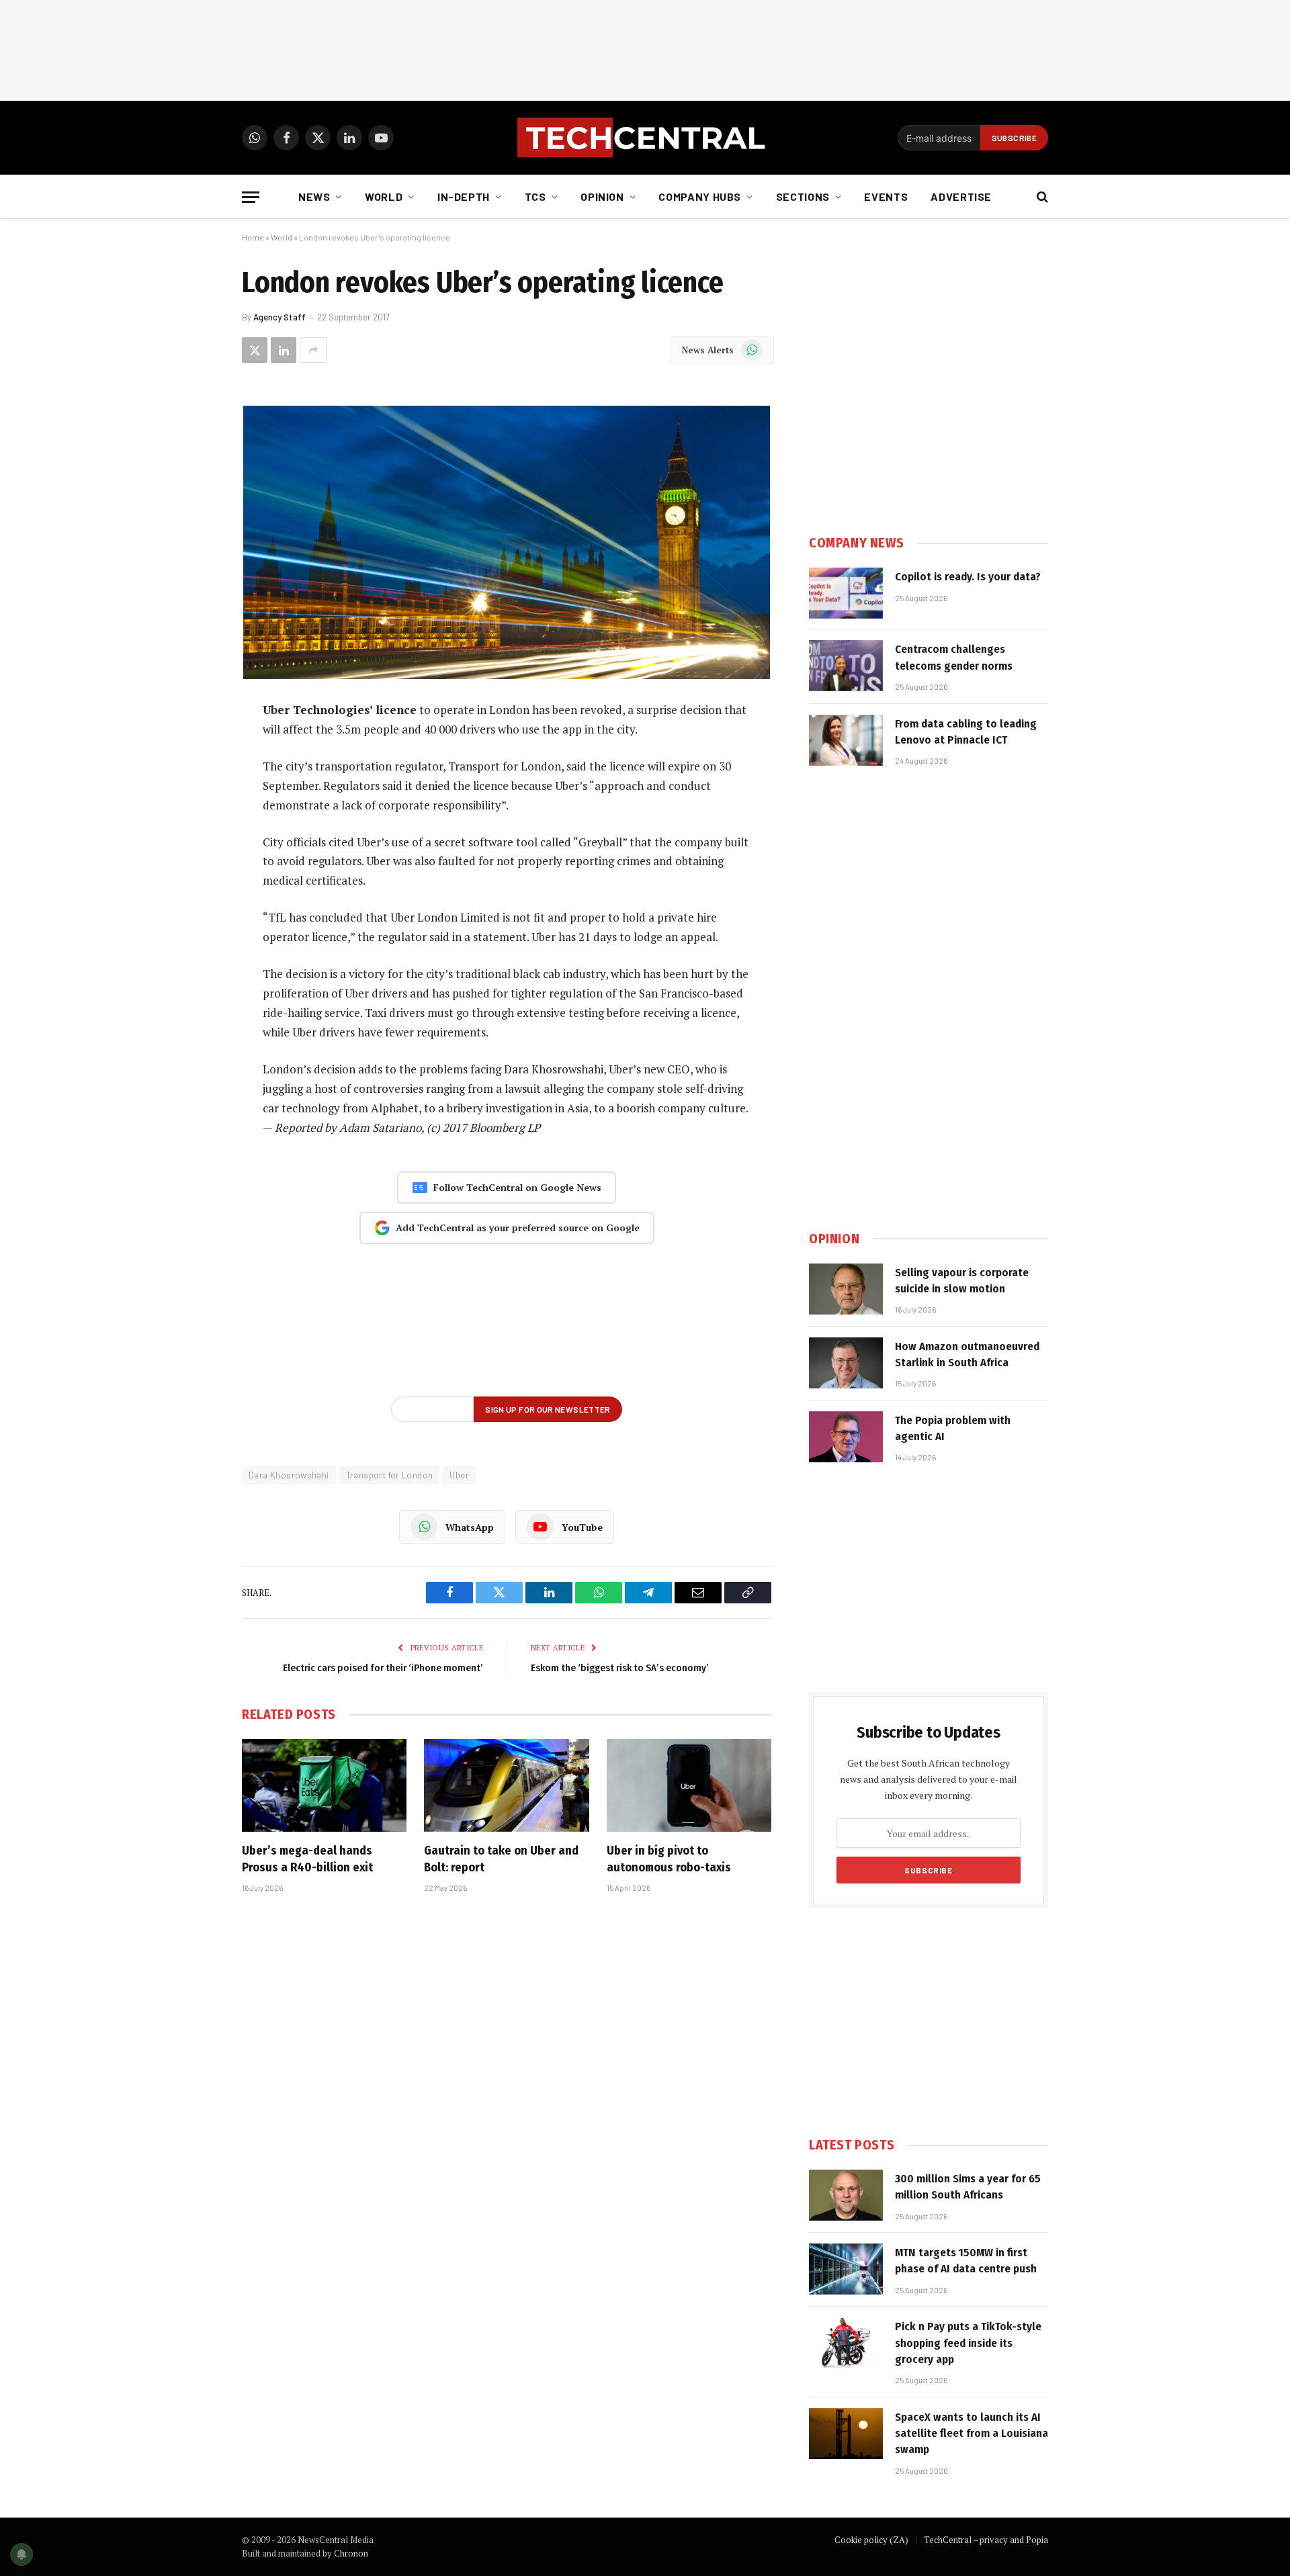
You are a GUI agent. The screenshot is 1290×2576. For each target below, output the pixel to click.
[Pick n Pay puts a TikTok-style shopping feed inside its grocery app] (846, 2343)
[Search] (1041, 197)
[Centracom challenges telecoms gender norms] (846, 666)
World (384, 196)
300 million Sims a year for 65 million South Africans (968, 2187)
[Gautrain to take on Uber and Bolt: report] (506, 1785)
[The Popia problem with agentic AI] (846, 1437)
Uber (459, 1475)
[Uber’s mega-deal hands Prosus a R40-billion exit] (324, 1785)
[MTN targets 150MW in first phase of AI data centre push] (846, 2269)
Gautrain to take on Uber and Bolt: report (501, 1859)
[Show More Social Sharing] (313, 350)
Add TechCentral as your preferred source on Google (518, 1228)
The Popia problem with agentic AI (953, 1428)
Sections (803, 196)
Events (886, 196)
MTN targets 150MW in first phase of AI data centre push (966, 2261)
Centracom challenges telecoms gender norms (954, 657)
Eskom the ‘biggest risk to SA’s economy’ (620, 1668)
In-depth (464, 196)
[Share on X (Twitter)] (255, 350)
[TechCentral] (645, 138)
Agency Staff (279, 317)
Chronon (351, 2553)
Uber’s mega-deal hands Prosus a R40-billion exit (307, 1859)
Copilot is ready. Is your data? (968, 577)
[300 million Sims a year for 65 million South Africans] (846, 2195)
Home (253, 237)
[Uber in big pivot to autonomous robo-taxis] (689, 1785)
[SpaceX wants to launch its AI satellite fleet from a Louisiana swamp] (846, 2434)
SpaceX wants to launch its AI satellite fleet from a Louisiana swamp (972, 2434)
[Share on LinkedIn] (284, 350)
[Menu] (251, 197)
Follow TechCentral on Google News (517, 1187)
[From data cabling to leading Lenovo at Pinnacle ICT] (846, 740)
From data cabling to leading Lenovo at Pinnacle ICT (966, 732)
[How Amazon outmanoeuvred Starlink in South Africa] (846, 1363)
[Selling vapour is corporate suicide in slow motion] (846, 1289)
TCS (535, 196)
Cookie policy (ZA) (871, 2540)
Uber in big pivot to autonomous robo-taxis (669, 1859)
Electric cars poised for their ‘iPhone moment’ (383, 1668)
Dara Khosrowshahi (289, 1475)
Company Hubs (700, 196)
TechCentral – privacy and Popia (986, 2540)
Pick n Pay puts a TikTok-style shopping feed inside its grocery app (968, 2343)
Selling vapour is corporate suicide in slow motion (962, 1281)
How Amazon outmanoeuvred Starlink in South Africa (967, 1354)
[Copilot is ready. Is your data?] (846, 593)
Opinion (602, 196)
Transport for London (390, 1475)
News (314, 196)
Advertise (961, 196)
